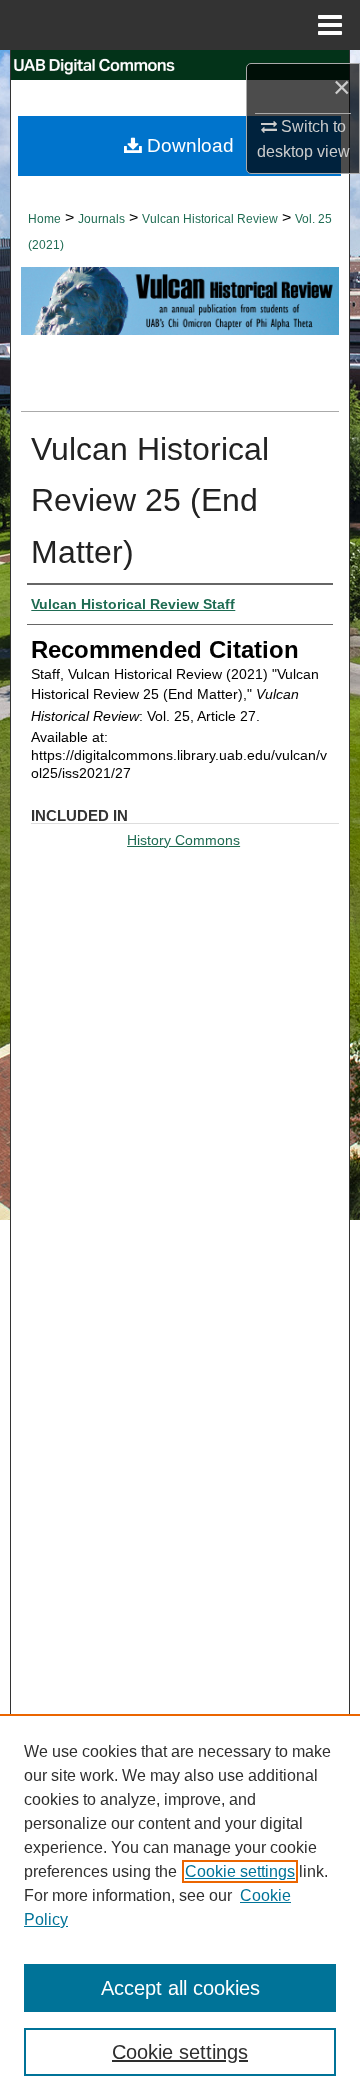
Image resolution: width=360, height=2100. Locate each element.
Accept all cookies (180, 1988)
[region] (180, 1907)
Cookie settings (240, 1871)
